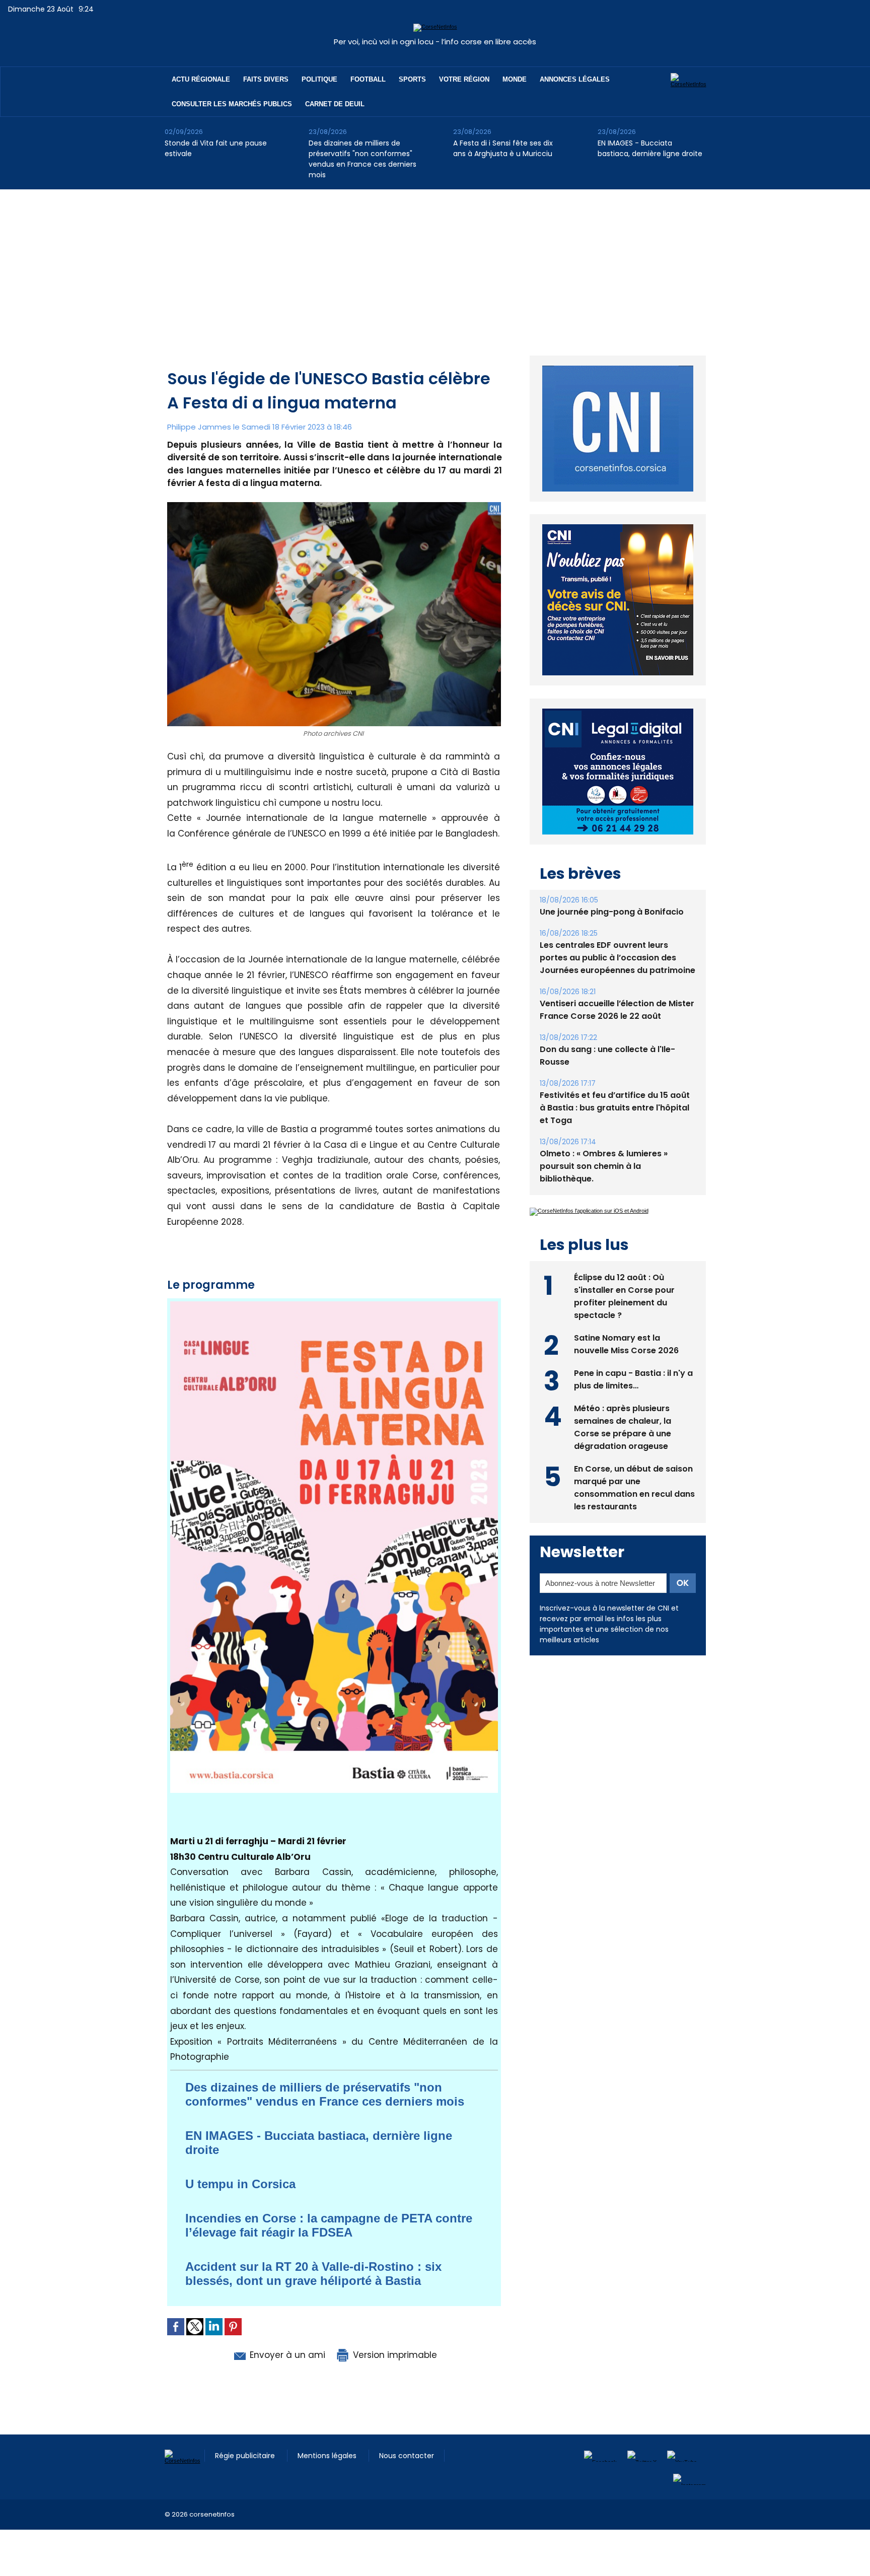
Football (368, 79)
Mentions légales (328, 2456)
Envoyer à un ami (286, 2355)
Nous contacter (407, 2456)
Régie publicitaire (246, 2456)
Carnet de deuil (335, 104)
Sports (412, 79)
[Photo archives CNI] (334, 505)
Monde (515, 79)
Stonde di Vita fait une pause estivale (216, 148)
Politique (319, 79)
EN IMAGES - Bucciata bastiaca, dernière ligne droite (650, 148)
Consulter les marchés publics (232, 104)
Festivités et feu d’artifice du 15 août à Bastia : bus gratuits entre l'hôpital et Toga (615, 1108)
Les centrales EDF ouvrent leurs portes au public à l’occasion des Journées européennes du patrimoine (618, 958)
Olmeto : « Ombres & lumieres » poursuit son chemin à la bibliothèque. (604, 1166)
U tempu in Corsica (240, 2184)
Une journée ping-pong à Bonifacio (612, 912)
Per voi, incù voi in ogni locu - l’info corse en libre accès (435, 42)
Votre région (464, 79)
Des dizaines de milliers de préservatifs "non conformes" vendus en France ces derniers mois (362, 159)
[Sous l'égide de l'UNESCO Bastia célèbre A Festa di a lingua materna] (334, 1304)
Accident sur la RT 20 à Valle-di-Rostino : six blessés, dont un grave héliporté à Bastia (313, 2274)
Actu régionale (201, 79)
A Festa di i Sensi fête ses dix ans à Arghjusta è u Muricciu (503, 148)
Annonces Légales (575, 79)
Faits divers (266, 79)
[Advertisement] (435, 265)
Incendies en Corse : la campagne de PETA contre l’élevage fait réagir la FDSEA (329, 2225)
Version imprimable (394, 2355)
